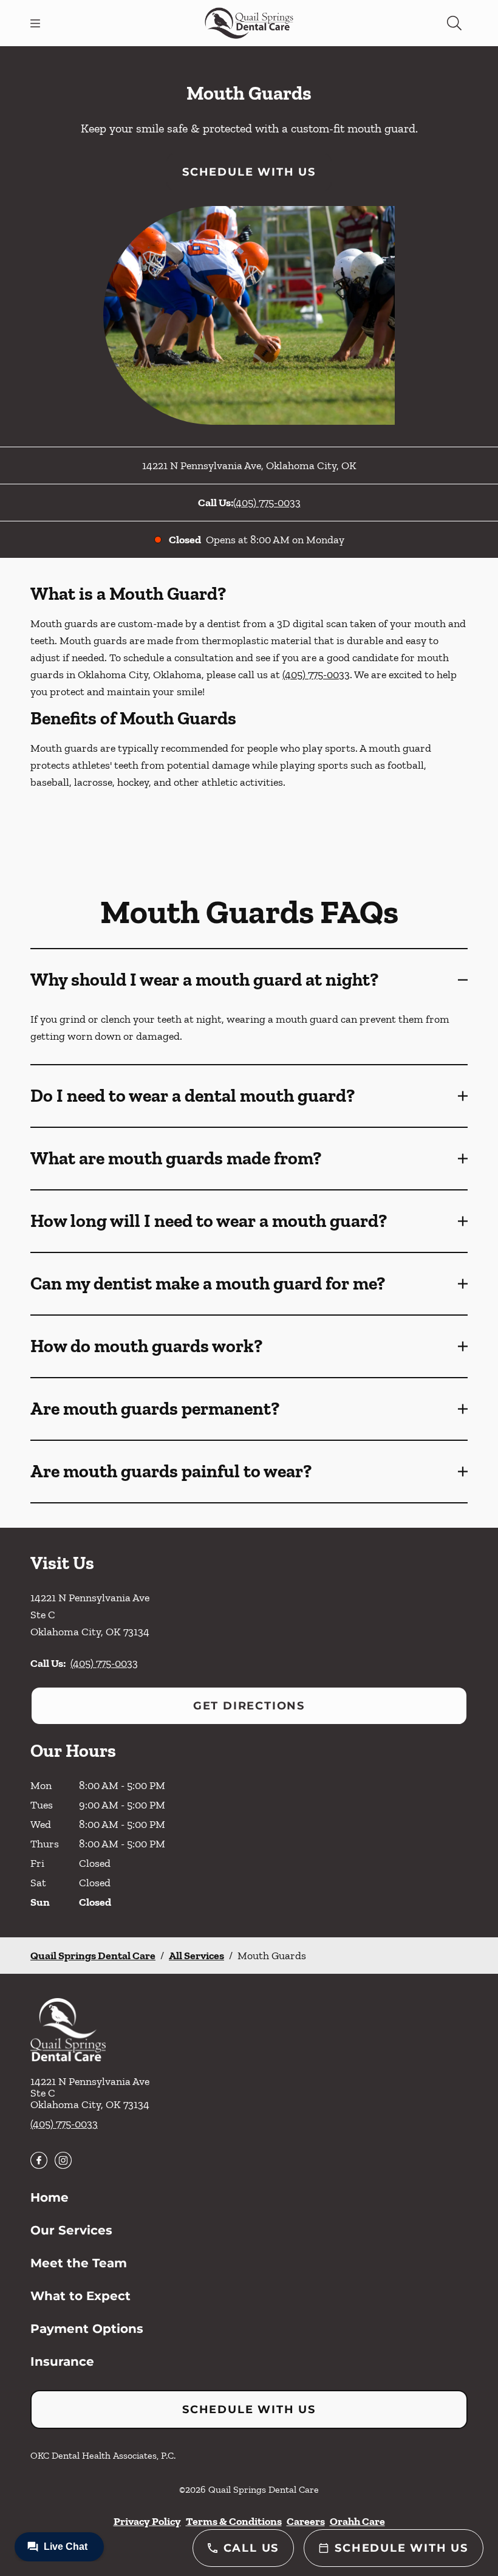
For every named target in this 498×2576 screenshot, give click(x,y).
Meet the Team (79, 2263)
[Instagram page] (63, 2160)
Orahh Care (357, 2521)
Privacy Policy (147, 2521)
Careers (306, 2521)
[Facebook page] (39, 2160)
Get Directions (249, 1706)
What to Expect (80, 2296)
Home (49, 2197)
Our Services (71, 2230)
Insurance (62, 2361)
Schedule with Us (249, 172)
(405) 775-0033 (267, 503)
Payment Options (87, 2329)
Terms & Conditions (234, 2521)
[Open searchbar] (454, 23)
